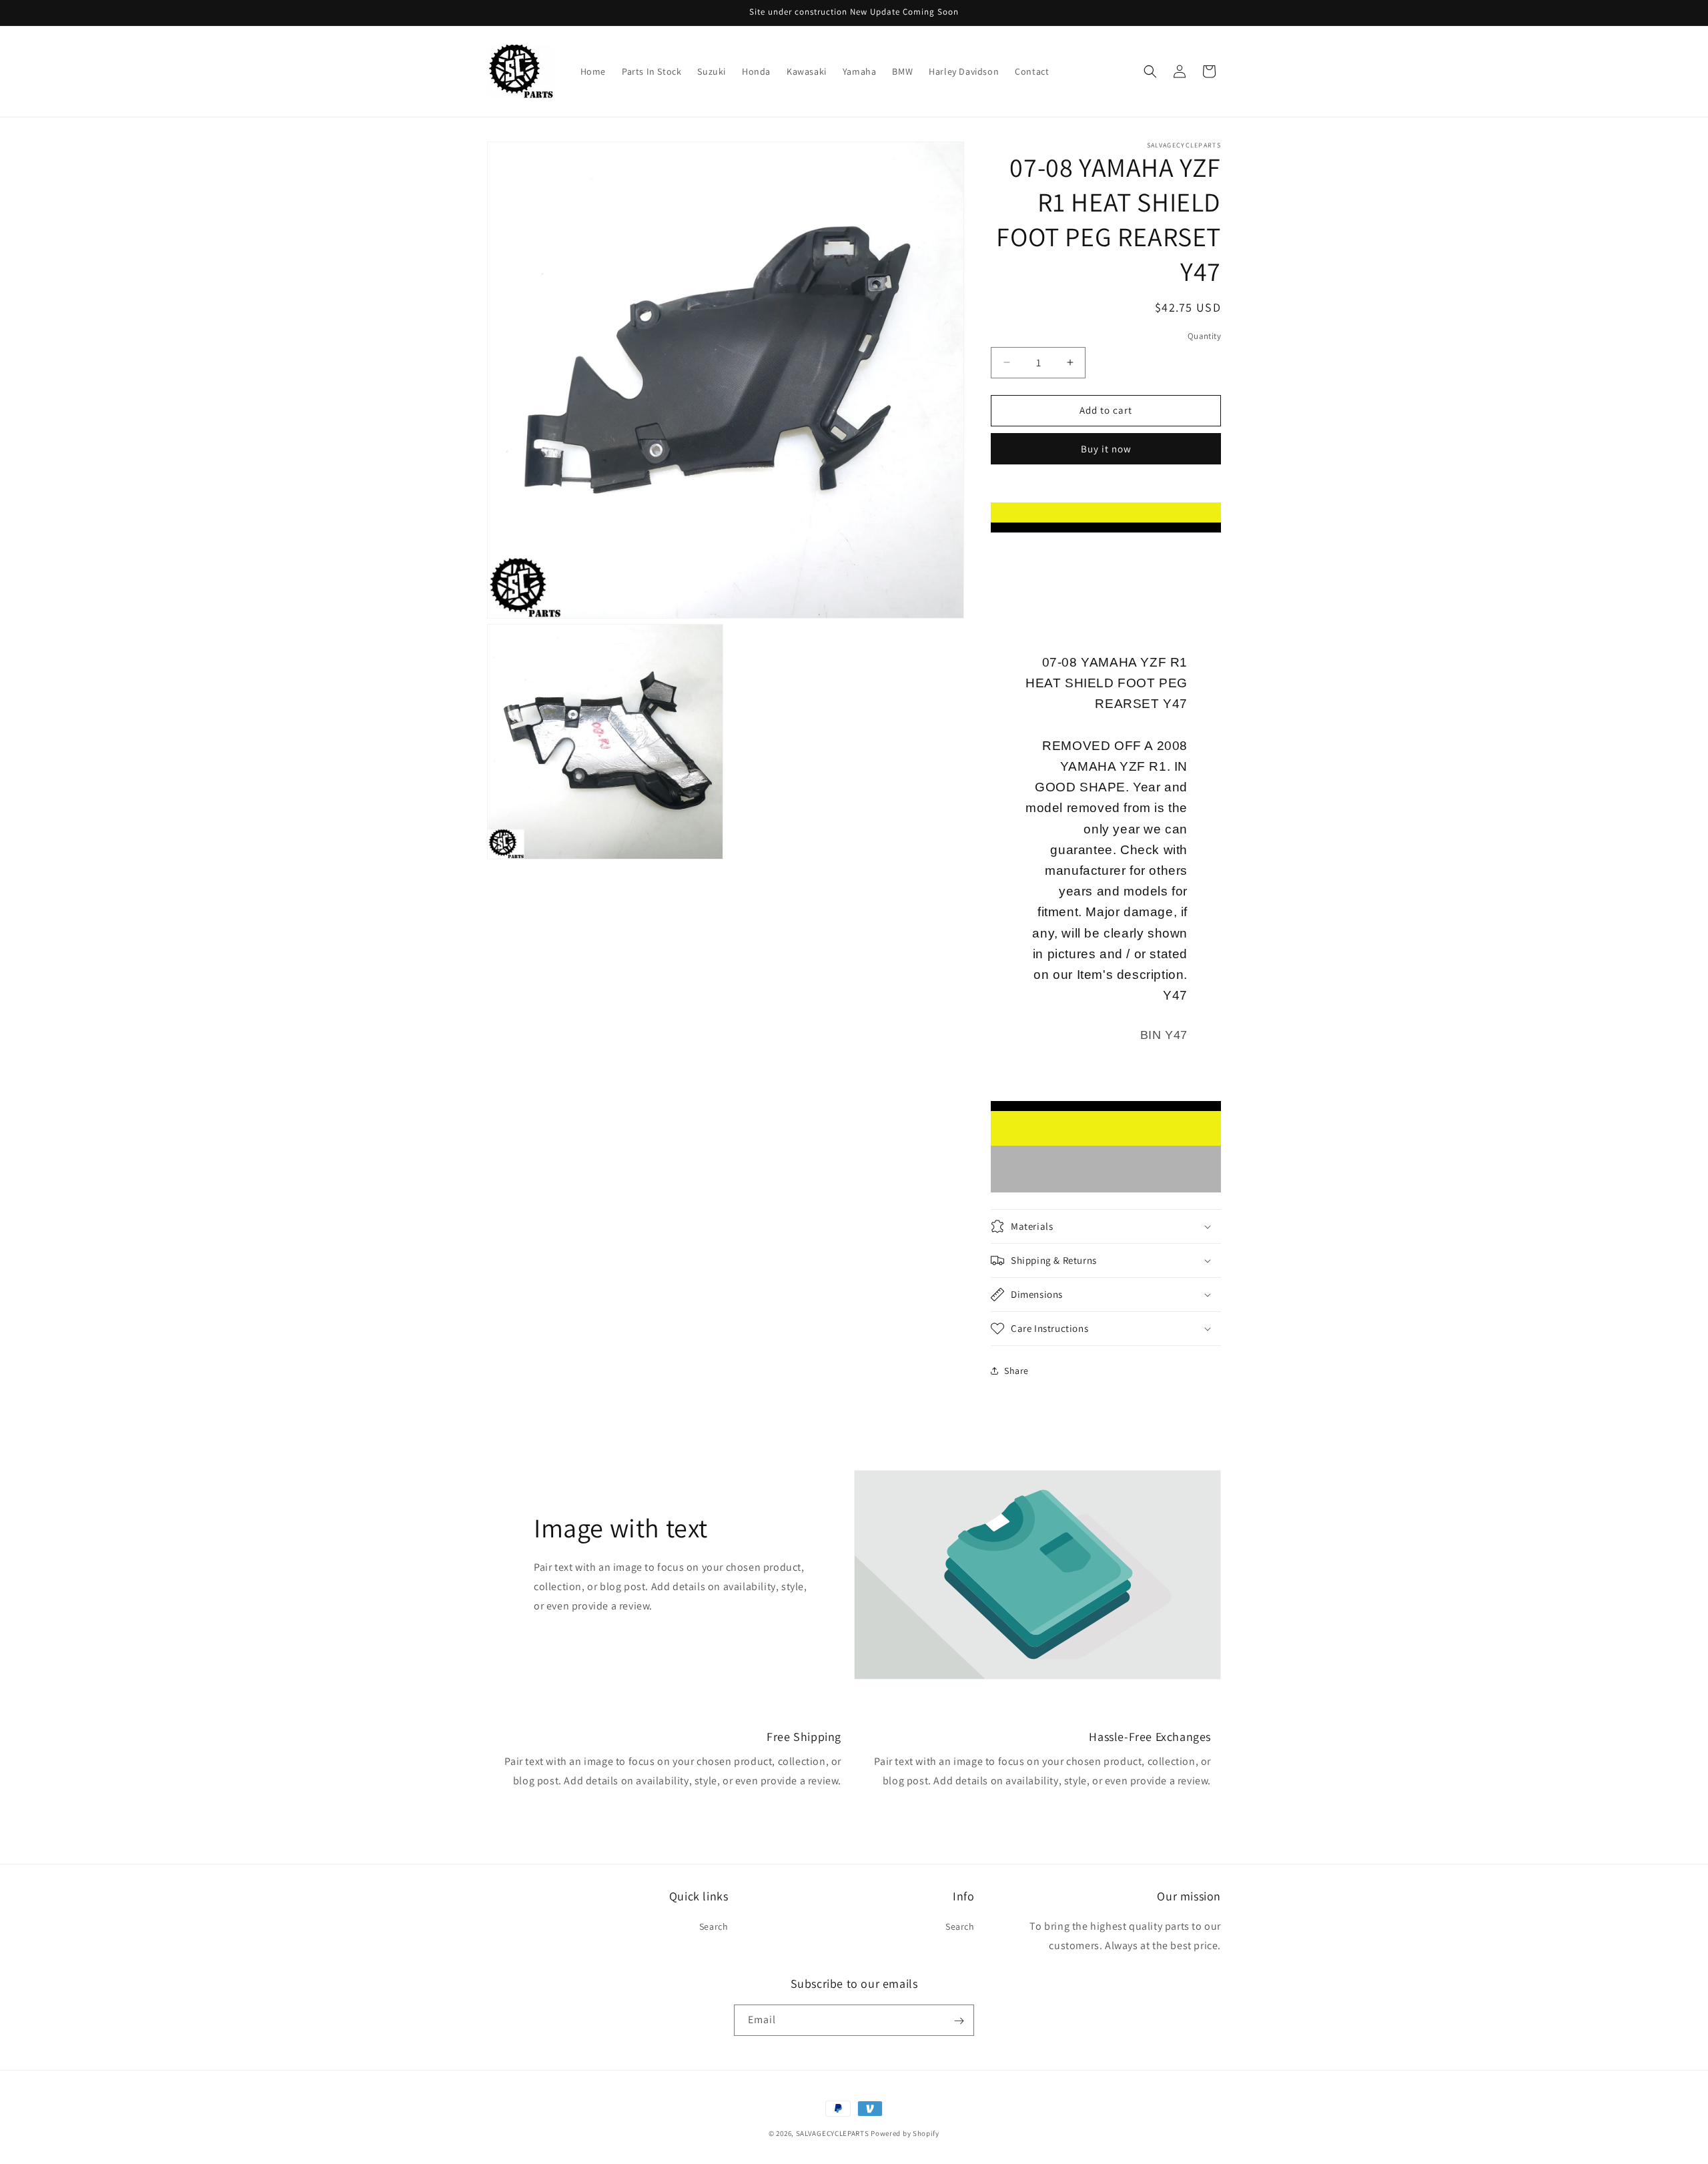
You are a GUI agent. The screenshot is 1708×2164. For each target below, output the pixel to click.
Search (714, 1927)
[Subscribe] (959, 2021)
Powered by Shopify (905, 2133)
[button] (1150, 71)
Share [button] (1016, 1371)
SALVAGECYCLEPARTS (833, 2133)
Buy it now (1106, 449)
